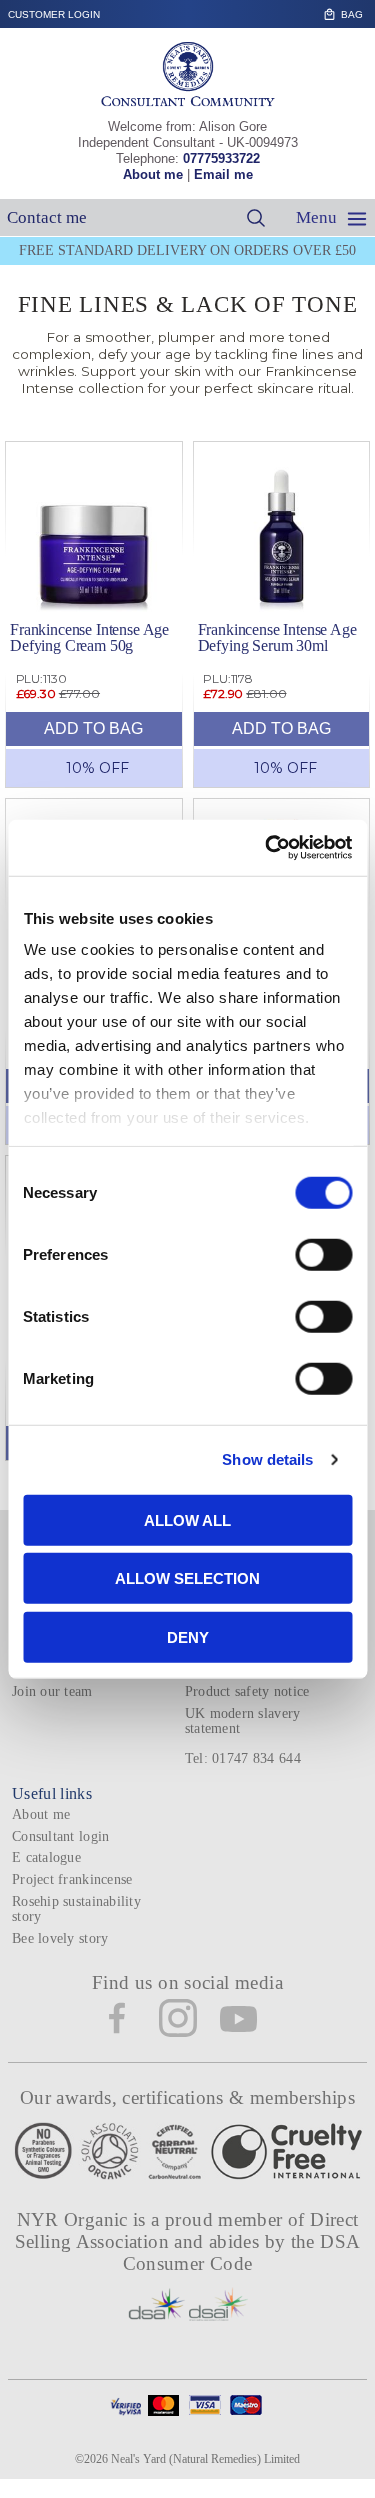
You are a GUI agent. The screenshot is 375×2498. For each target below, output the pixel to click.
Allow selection (187, 1578)
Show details (267, 1459)
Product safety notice (247, 1691)
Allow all (187, 1519)
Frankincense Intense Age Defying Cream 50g (89, 637)
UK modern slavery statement (243, 1721)
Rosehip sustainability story (76, 1909)
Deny (188, 1636)
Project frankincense (72, 1879)
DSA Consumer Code (242, 2252)
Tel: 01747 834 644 (243, 1758)
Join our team (52, 1691)
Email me (223, 174)
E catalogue (46, 1857)
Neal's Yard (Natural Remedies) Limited (205, 2459)
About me (153, 174)
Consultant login (60, 1836)
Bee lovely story (60, 1938)
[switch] (323, 1254)
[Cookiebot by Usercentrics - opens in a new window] (267, 848)
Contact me (47, 217)
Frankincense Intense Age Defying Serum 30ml (277, 637)
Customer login (54, 14)
